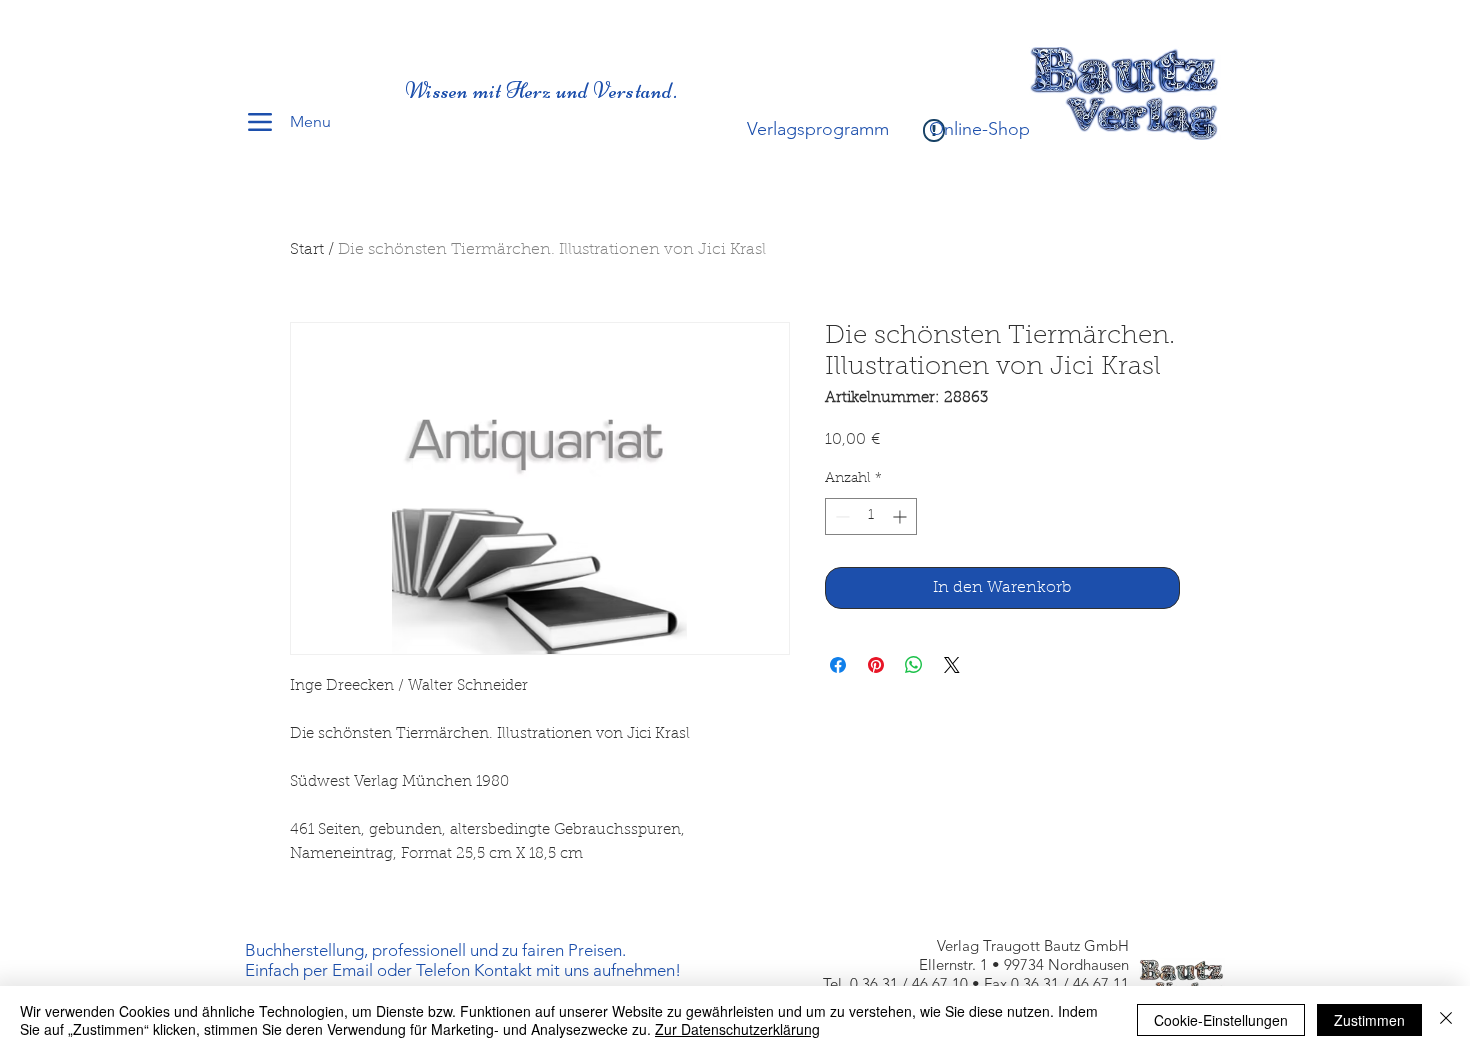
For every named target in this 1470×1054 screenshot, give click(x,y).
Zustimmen (1369, 1020)
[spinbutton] (871, 516)
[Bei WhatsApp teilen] (914, 665)
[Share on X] (952, 665)
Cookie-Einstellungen (1221, 1020)
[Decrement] (840, 516)
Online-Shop (979, 129)
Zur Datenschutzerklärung (737, 1029)
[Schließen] (1446, 1020)
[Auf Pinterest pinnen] (876, 665)
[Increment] (901, 516)
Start (307, 250)
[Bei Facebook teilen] (838, 665)
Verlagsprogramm (818, 129)
